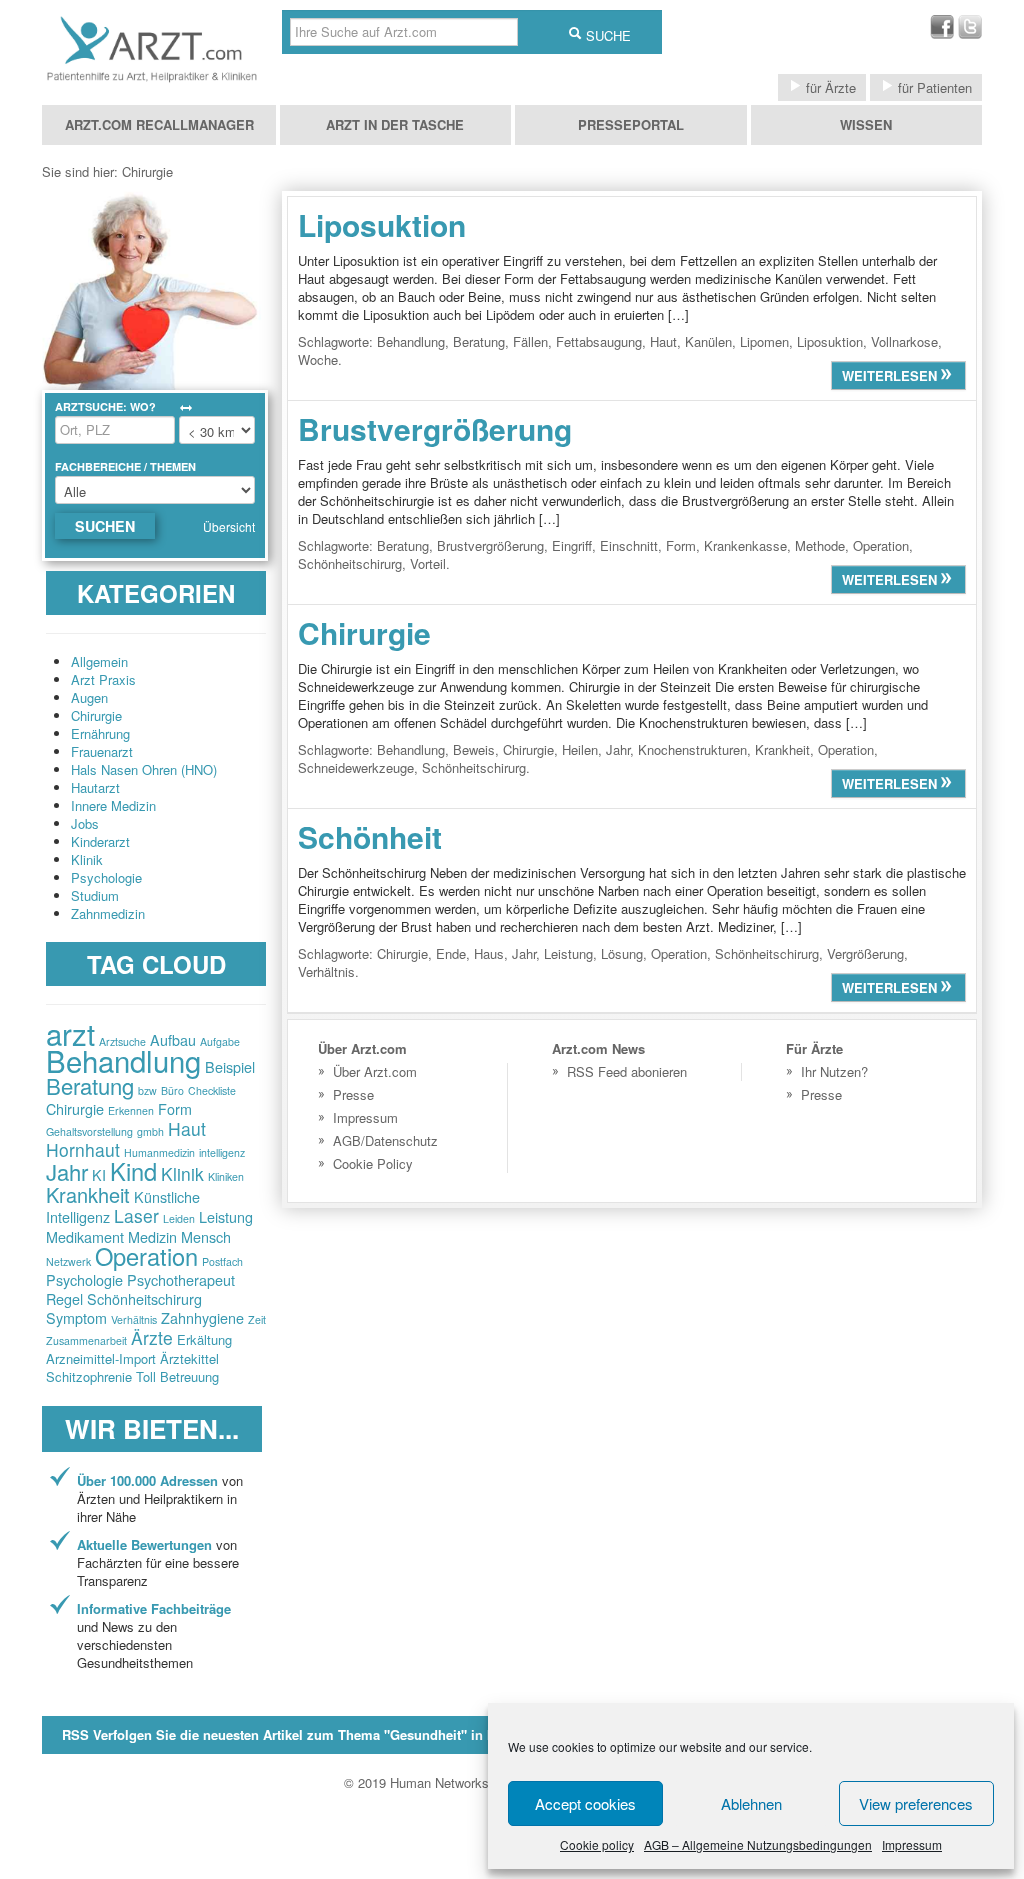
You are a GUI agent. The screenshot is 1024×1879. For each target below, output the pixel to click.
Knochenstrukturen (692, 749)
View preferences (916, 1803)
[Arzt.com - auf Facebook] (942, 33)
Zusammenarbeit (86, 1340)
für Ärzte (829, 87)
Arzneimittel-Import (101, 1358)
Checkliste (212, 1090)
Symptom (76, 1317)
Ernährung (100, 733)
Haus (489, 953)
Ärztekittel (189, 1358)
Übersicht (229, 526)
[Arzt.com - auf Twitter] (970, 33)
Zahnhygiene (202, 1317)
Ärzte (152, 1337)
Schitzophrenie (89, 1376)
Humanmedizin (159, 1152)
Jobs (85, 823)
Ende (451, 953)
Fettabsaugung (599, 341)
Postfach (222, 1261)
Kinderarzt (100, 841)
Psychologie (106, 877)
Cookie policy (597, 1844)
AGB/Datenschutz (385, 1140)
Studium (95, 895)
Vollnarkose (904, 341)
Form (175, 1108)
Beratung (90, 1085)
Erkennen (131, 1110)
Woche (318, 359)
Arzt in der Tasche (395, 124)
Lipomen (764, 341)
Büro (172, 1090)
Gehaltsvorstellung (89, 1131)
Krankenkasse (745, 545)
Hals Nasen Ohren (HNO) (144, 769)
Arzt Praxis (103, 679)
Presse (353, 1094)
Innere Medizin (113, 805)
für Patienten (933, 87)
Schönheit (370, 836)
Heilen (580, 749)
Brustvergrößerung (435, 428)
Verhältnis (134, 1319)
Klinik (87, 859)
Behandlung (123, 1060)
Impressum (912, 1844)
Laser (136, 1215)
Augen (89, 697)
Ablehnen (751, 1803)
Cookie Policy (373, 1163)
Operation (146, 1256)
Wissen (866, 124)
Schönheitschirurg (144, 1298)
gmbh (150, 1131)
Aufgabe (220, 1041)
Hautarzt (95, 787)
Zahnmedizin (108, 913)
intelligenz (222, 1152)
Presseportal (631, 124)
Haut (187, 1128)
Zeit (257, 1319)
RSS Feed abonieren (627, 1071)
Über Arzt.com (375, 1071)
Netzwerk (68, 1261)
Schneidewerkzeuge (356, 767)
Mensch (206, 1236)
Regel (64, 1298)
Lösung (622, 953)
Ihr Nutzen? (834, 1071)
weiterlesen (891, 375)
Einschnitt (629, 545)
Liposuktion (382, 224)
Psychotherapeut (181, 1279)
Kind (133, 1171)
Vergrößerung (865, 953)
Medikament (85, 1236)
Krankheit (88, 1194)
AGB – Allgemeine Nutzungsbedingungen (758, 1844)
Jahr (67, 1171)
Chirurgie (96, 715)
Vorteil (428, 563)
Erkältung (204, 1339)
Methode (820, 545)
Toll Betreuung (177, 1376)
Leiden (179, 1218)
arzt (70, 1033)
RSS (331, 1734)
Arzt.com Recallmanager (159, 124)
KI (99, 1174)
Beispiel (230, 1066)
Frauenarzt (102, 751)
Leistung (226, 1216)
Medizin (152, 1236)
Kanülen (708, 341)
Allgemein (99, 661)
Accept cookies (585, 1803)
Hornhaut (83, 1149)
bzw (147, 1090)
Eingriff (572, 545)
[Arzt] (152, 81)
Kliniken (226, 1176)
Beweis (474, 749)
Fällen (530, 341)
